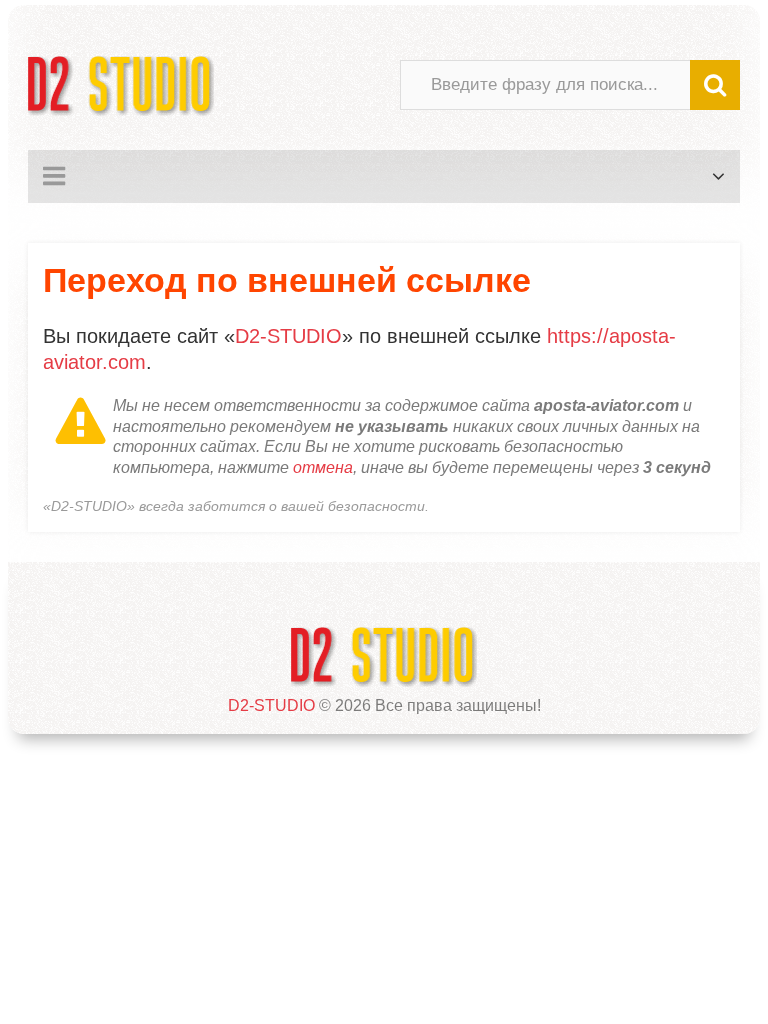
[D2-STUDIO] (121, 85)
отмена (323, 467)
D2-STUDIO (288, 336)
